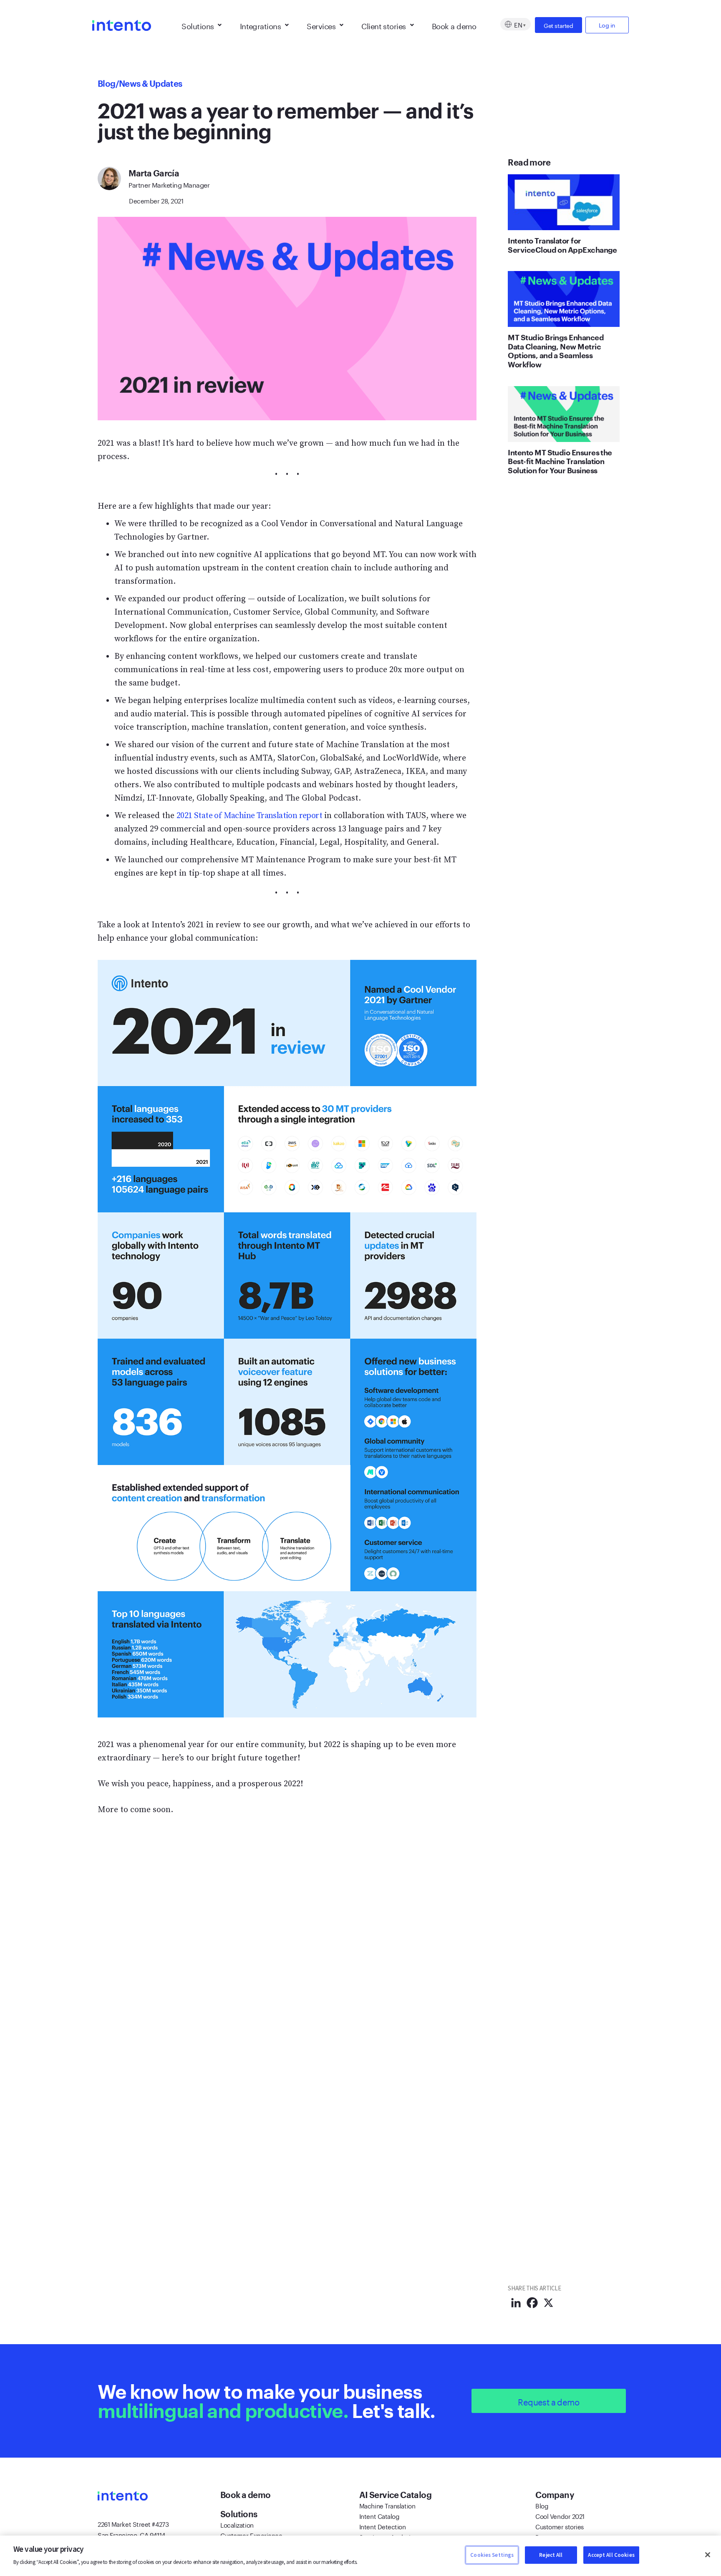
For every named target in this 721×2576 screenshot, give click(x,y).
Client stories (383, 25)
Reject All (551, 2555)
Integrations (261, 25)
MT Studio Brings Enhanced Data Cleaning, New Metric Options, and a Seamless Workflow (556, 351)
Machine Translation (387, 2505)
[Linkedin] (516, 2303)
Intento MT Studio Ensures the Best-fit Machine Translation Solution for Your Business (560, 461)
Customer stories (560, 2526)
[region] (360, 2556)
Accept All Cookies (611, 2555)
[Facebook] (532, 2303)
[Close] (708, 2555)
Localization (237, 2524)
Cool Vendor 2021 (560, 2516)
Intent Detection (383, 2526)
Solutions (198, 25)
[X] (548, 2303)
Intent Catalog (379, 2516)
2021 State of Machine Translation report (249, 816)
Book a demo (454, 25)
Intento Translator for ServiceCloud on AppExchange (562, 245)
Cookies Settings (492, 2555)
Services (321, 25)
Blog (107, 83)
